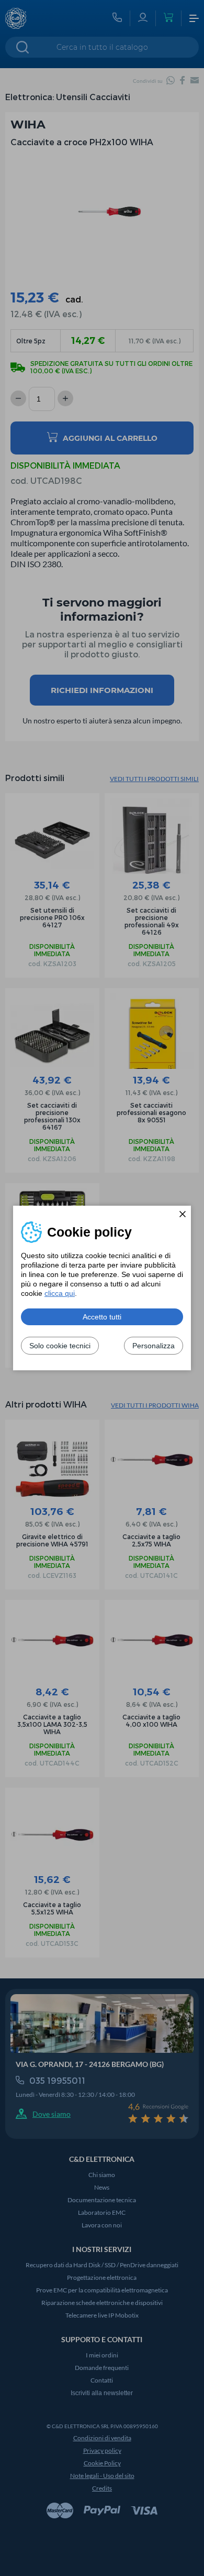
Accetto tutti (102, 1317)
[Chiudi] (183, 1214)
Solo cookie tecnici (60, 1346)
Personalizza (154, 1346)
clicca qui (60, 1293)
